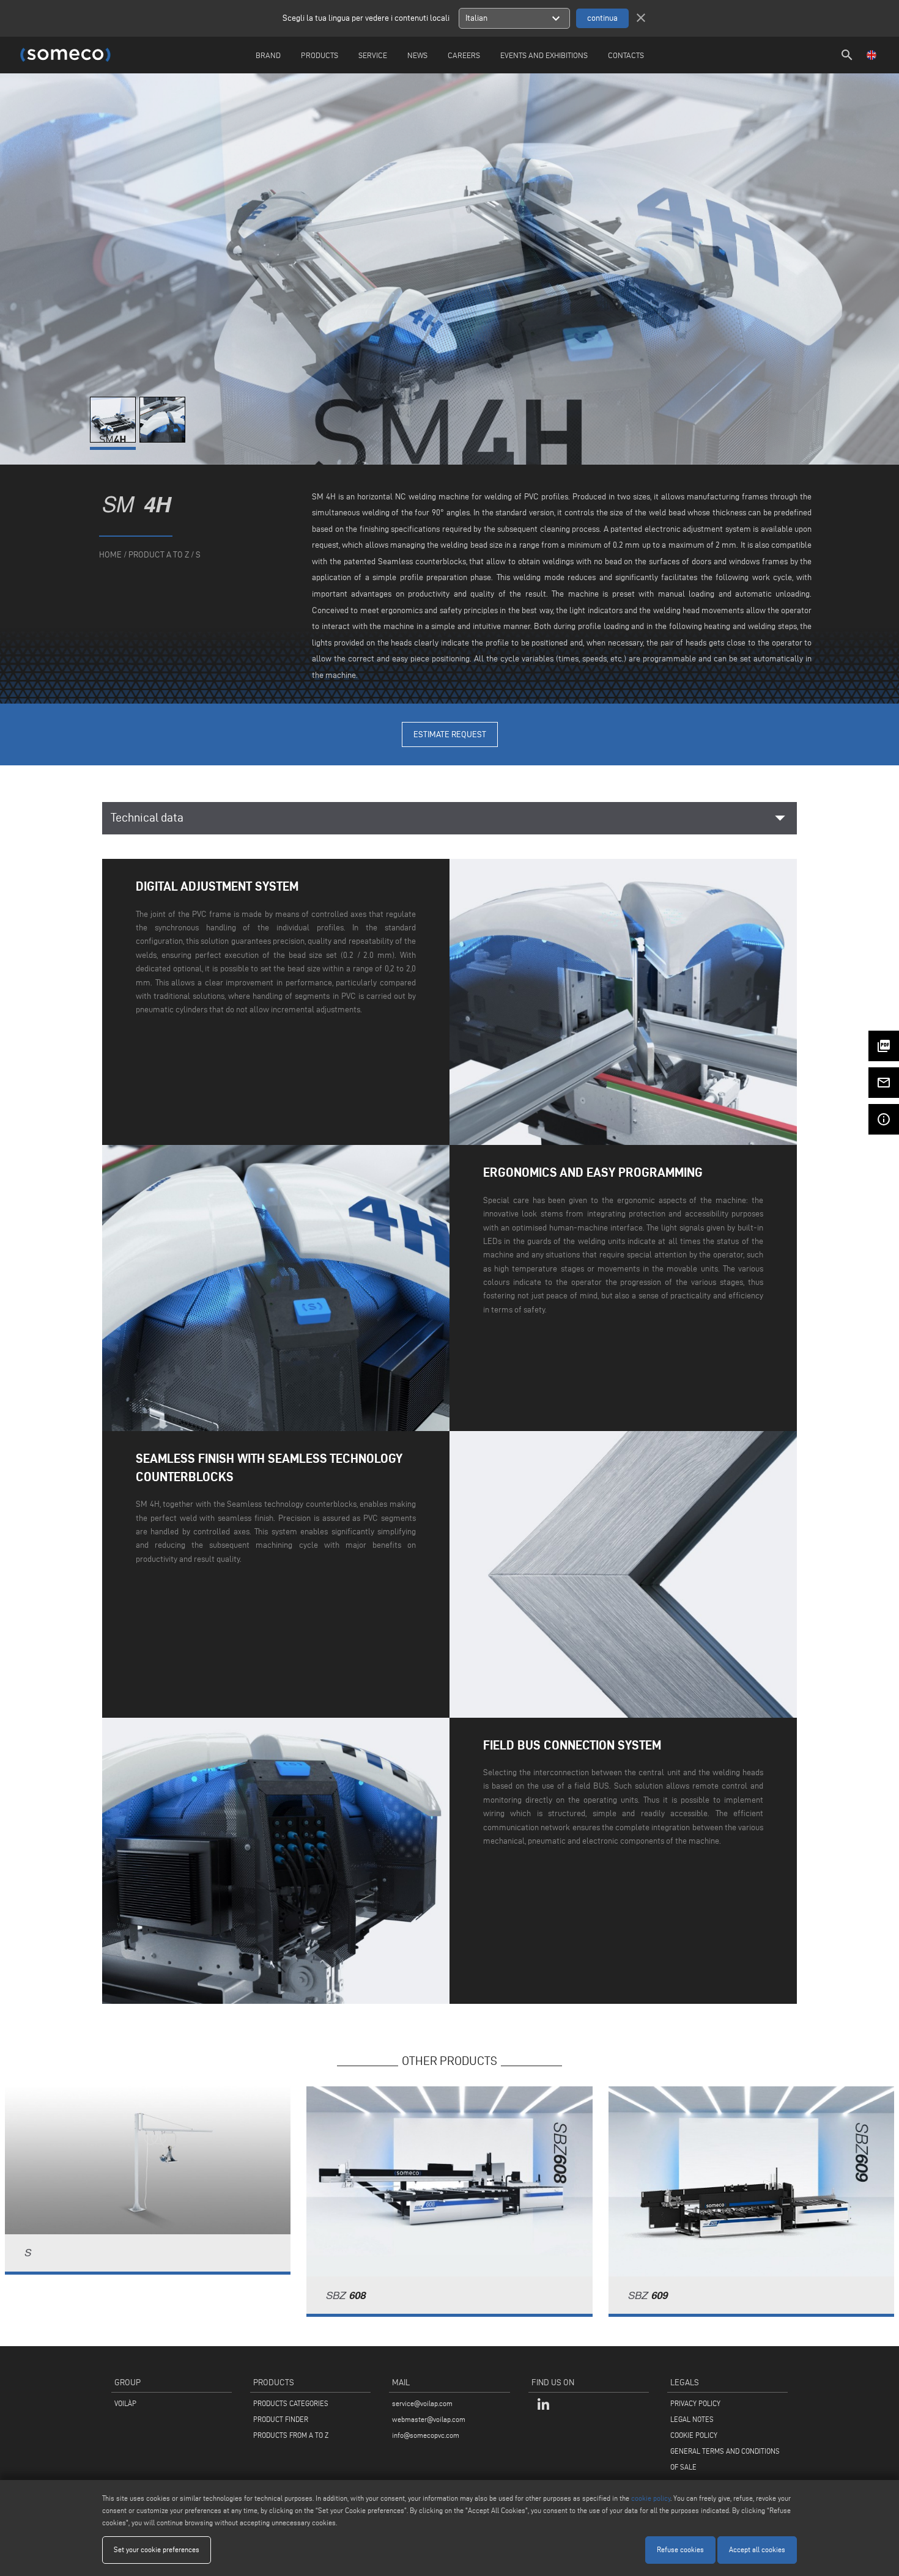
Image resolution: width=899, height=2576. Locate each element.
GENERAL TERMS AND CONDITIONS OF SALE (725, 2459)
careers (464, 55)
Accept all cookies (757, 2549)
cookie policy (651, 2498)
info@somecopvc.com (426, 2435)
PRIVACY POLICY (695, 2403)
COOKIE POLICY (694, 2435)
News (417, 55)
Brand (268, 55)
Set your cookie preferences (157, 2549)
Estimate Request (450, 734)
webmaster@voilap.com (429, 2419)
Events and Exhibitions (544, 55)
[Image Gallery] (115, 440)
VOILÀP (125, 2403)
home (110, 555)
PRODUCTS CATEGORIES (291, 2403)
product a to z (159, 555)
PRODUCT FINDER (281, 2419)
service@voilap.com (422, 2403)
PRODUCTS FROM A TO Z (291, 2435)
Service (373, 55)
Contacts (626, 55)
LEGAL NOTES (692, 2419)
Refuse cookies (680, 2549)
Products (320, 55)
